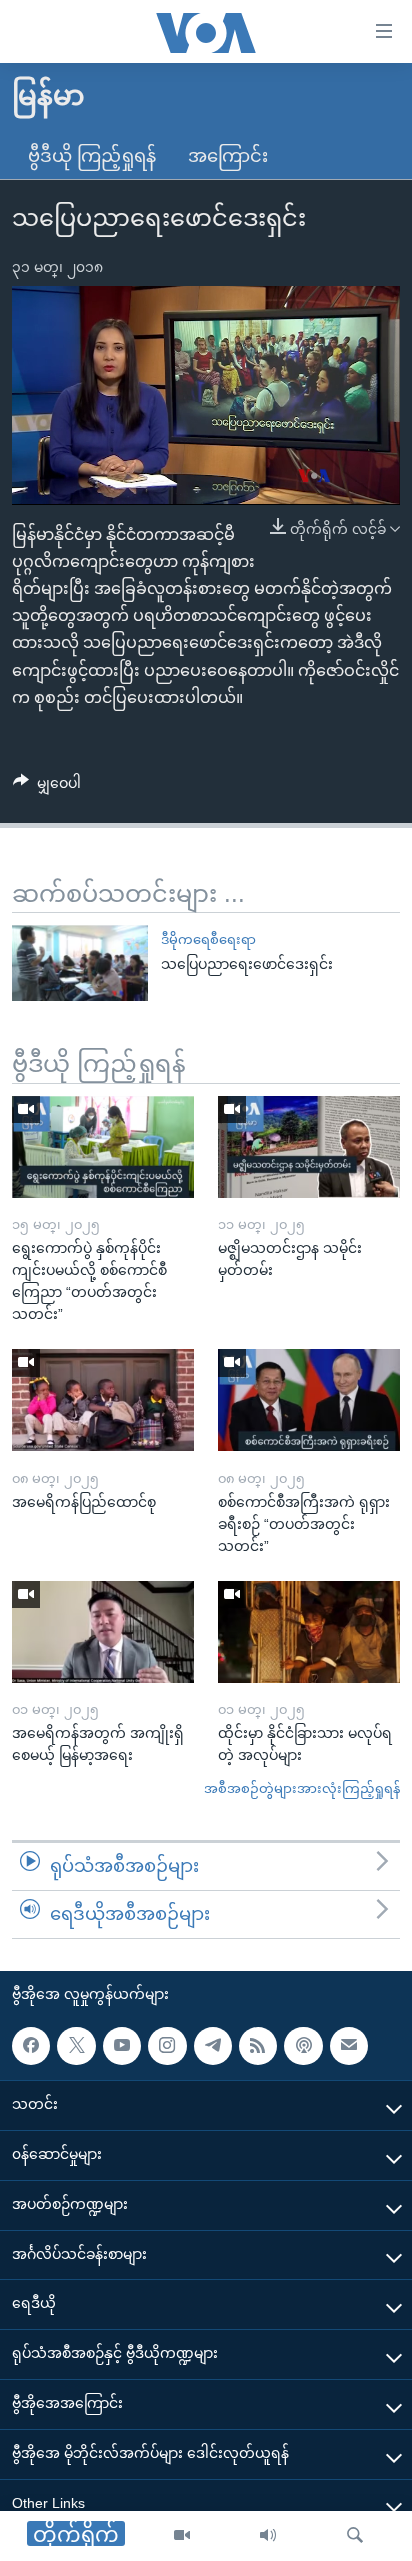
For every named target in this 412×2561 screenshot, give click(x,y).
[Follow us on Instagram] (167, 2045)
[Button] (47, 787)
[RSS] (258, 2045)
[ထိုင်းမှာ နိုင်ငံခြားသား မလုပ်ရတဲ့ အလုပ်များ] (309, 1632)
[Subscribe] (349, 2045)
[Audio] (268, 2536)
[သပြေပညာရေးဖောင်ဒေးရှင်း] (80, 963)
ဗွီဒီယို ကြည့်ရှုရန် (92, 156)
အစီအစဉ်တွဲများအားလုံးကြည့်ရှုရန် (302, 1788)
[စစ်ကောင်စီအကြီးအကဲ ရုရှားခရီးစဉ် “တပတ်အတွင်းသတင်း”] (309, 1400)
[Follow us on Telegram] (213, 2045)
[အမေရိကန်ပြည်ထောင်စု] (103, 1400)
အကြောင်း (228, 156)
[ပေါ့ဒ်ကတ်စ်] (303, 2045)
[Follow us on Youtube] (122, 2045)
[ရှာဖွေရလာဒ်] (355, 2536)
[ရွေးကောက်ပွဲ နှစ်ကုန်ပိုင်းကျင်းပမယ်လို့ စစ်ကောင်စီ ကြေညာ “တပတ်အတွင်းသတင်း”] (103, 1147)
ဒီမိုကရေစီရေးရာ (208, 939)
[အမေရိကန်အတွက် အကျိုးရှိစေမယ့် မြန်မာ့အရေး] (103, 1632)
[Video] (182, 2536)
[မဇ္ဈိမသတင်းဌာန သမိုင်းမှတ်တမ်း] (309, 1147)
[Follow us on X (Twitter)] (76, 2045)
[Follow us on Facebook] (31, 2045)
